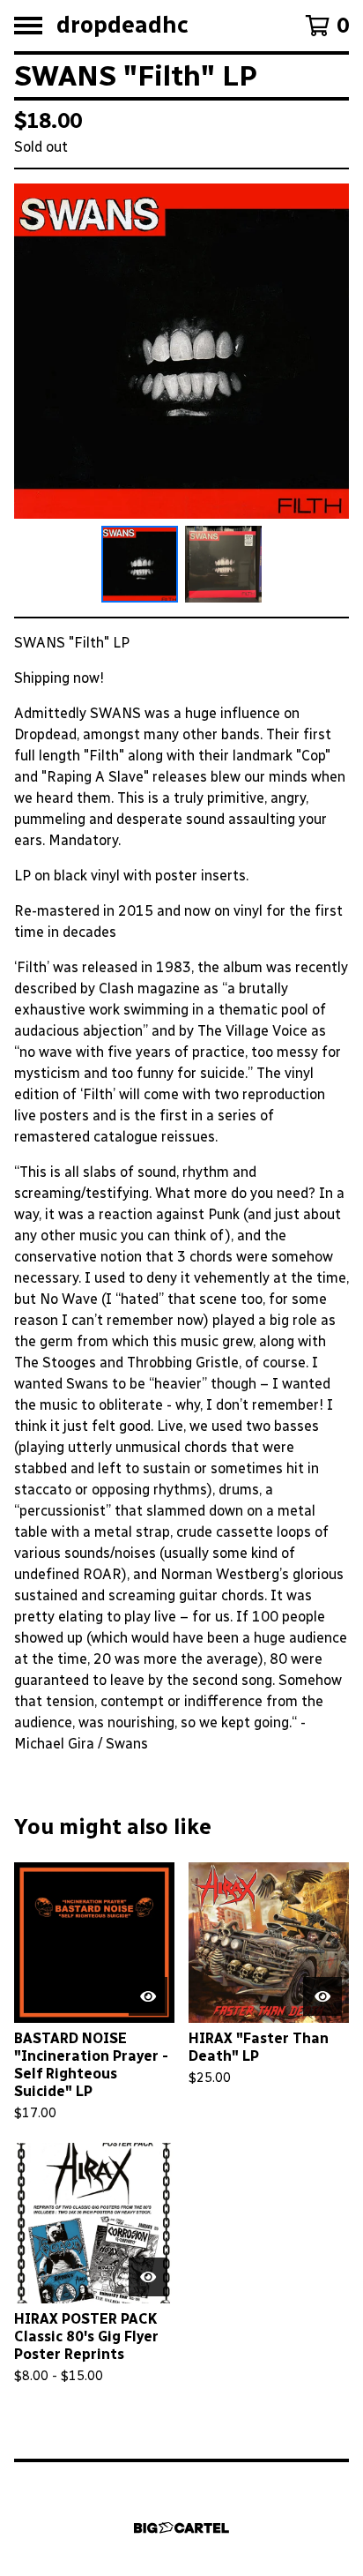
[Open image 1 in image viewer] (181, 351)
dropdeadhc (122, 26)
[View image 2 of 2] (223, 564)
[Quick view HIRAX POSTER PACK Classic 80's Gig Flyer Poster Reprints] (148, 2277)
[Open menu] (28, 26)
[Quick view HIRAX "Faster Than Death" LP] (322, 1996)
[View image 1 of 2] (140, 564)
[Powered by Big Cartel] (181, 2528)
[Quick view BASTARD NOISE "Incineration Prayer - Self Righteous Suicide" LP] (148, 1996)
